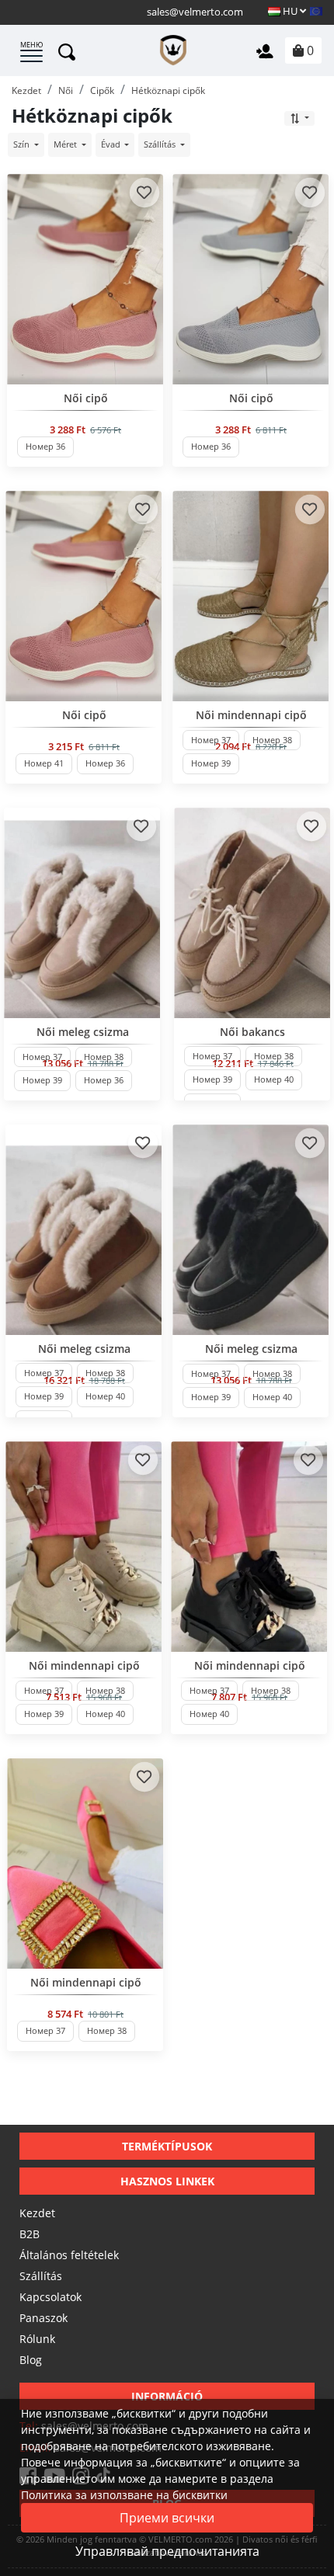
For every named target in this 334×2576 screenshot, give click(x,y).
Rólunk (37, 2339)
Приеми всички (167, 2518)
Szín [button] (23, 144)
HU (290, 11)
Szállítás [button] (161, 144)
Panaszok (43, 2318)
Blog (31, 2360)
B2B (30, 2234)
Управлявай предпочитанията (167, 2551)
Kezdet (37, 2213)
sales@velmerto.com (195, 12)
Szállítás (41, 2276)
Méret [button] (66, 144)
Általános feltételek (69, 2255)
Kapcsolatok (50, 2297)
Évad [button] (112, 144)
